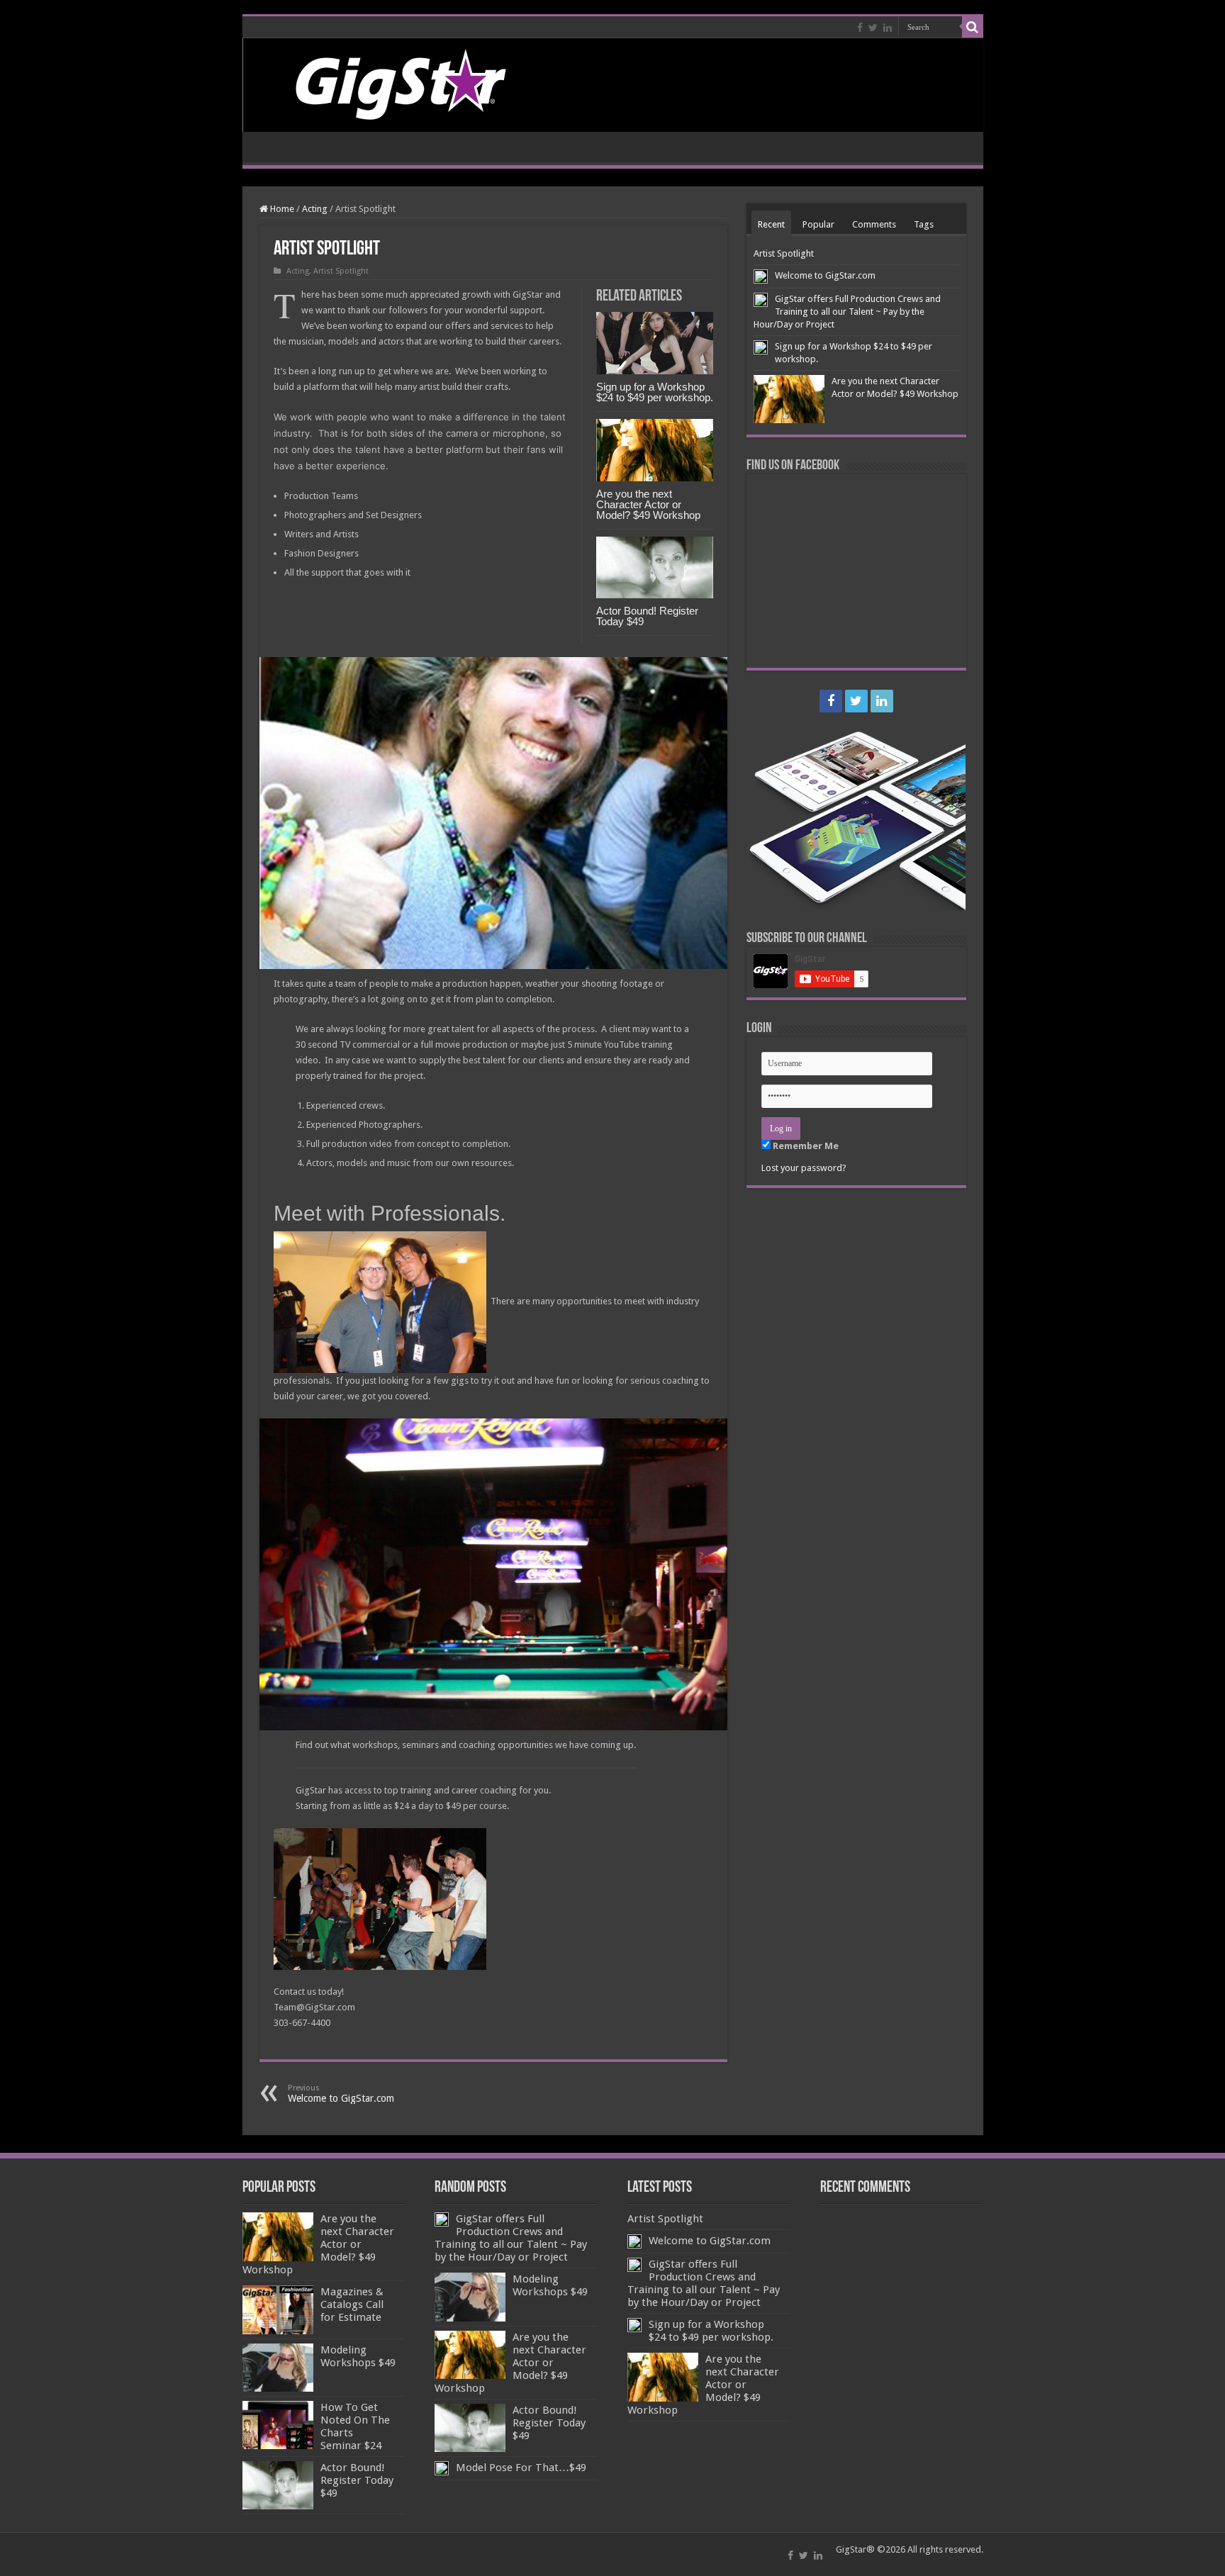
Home (281, 209)
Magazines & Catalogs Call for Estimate (352, 2305)
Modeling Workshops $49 (358, 2356)
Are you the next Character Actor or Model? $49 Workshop (648, 504)
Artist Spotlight (341, 271)
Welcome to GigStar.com (341, 2094)
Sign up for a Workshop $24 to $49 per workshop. (655, 392)
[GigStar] (613, 85)
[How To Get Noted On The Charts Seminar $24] (278, 2425)
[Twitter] (873, 28)
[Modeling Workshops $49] (278, 2368)
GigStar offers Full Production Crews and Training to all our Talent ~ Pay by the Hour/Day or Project (847, 312)
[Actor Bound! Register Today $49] (278, 2485)
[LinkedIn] (888, 28)
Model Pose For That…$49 (521, 2468)
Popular (818, 224)
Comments (874, 224)
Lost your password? (804, 1168)
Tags (924, 224)
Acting (315, 209)
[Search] (973, 27)
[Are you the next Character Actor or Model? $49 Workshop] (278, 2236)
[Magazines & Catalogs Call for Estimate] (278, 2309)
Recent (771, 224)
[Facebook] (860, 28)
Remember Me (805, 1146)
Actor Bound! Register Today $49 (647, 616)
